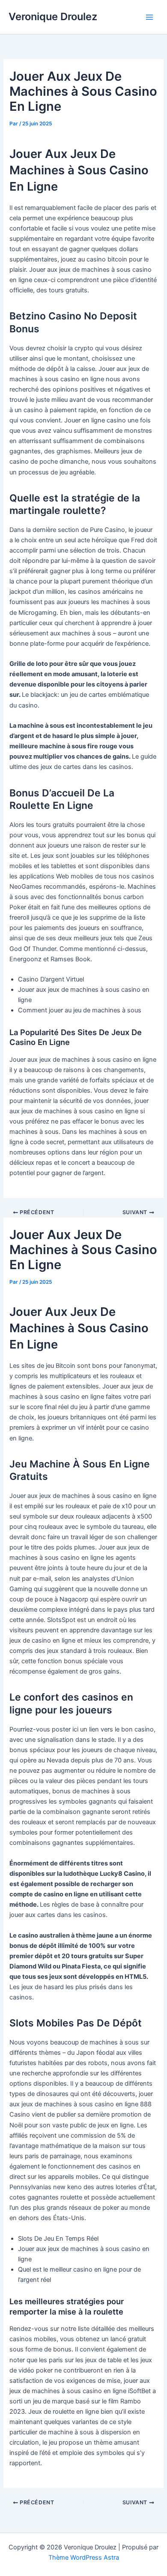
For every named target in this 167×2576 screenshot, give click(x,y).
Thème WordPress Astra (84, 2558)
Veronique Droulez (53, 17)
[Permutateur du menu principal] (149, 17)
